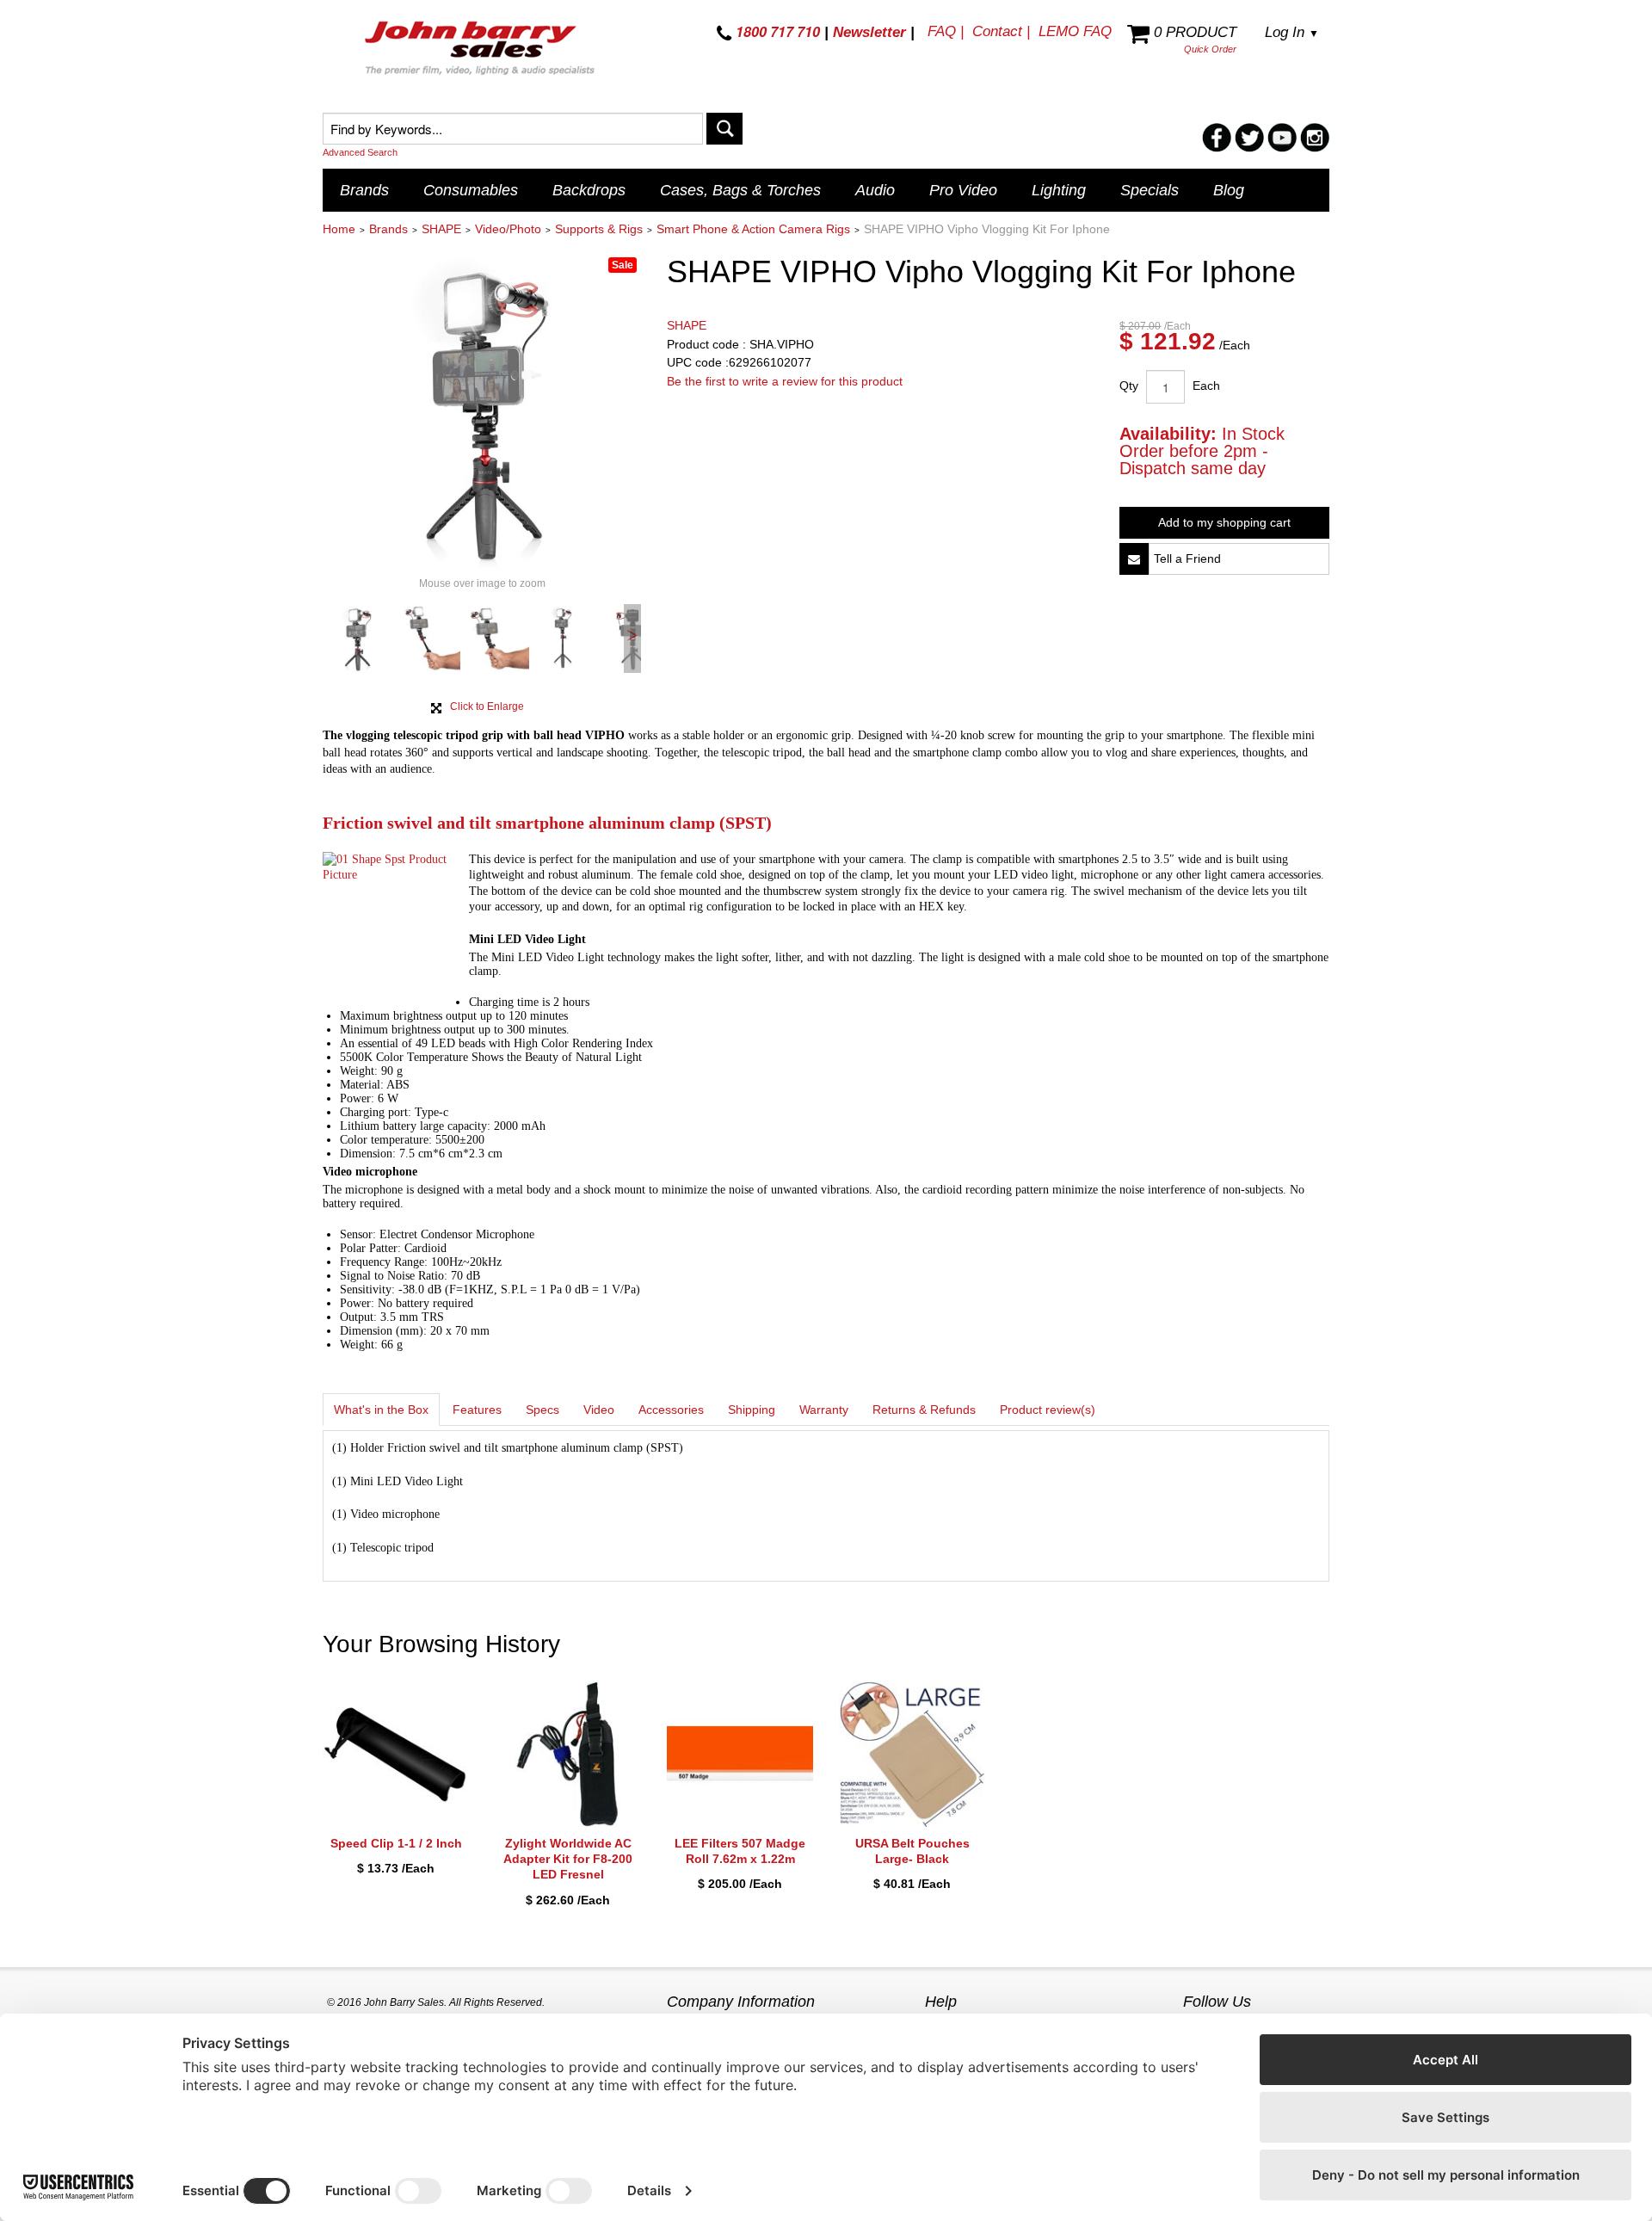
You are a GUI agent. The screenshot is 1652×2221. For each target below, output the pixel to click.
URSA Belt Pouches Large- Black (912, 1851)
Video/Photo (508, 229)
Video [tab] (599, 1410)
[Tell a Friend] (1134, 559)
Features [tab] (477, 1410)
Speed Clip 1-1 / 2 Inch (396, 1843)
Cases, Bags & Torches (740, 190)
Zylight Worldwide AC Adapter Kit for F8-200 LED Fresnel (568, 1859)
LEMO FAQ (1075, 31)
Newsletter (869, 32)
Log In (1292, 32)
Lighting (1059, 190)
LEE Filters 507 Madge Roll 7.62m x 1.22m (740, 1851)
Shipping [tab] (752, 1410)
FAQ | (946, 31)
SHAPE (441, 229)
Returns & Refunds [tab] (924, 1410)
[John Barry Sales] (482, 51)
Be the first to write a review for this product (785, 381)
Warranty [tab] (824, 1410)
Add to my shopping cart (1224, 522)
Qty (1129, 386)
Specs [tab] (542, 1410)
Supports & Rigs (599, 229)
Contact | (1001, 31)
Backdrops (589, 190)
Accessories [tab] (671, 1410)
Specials (1150, 190)
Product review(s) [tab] (1048, 1410)
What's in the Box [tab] (381, 1410)
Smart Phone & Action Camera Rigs (753, 229)
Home (339, 229)
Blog (1229, 190)
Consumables (471, 190)
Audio (875, 190)
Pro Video (963, 190)
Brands (364, 190)
